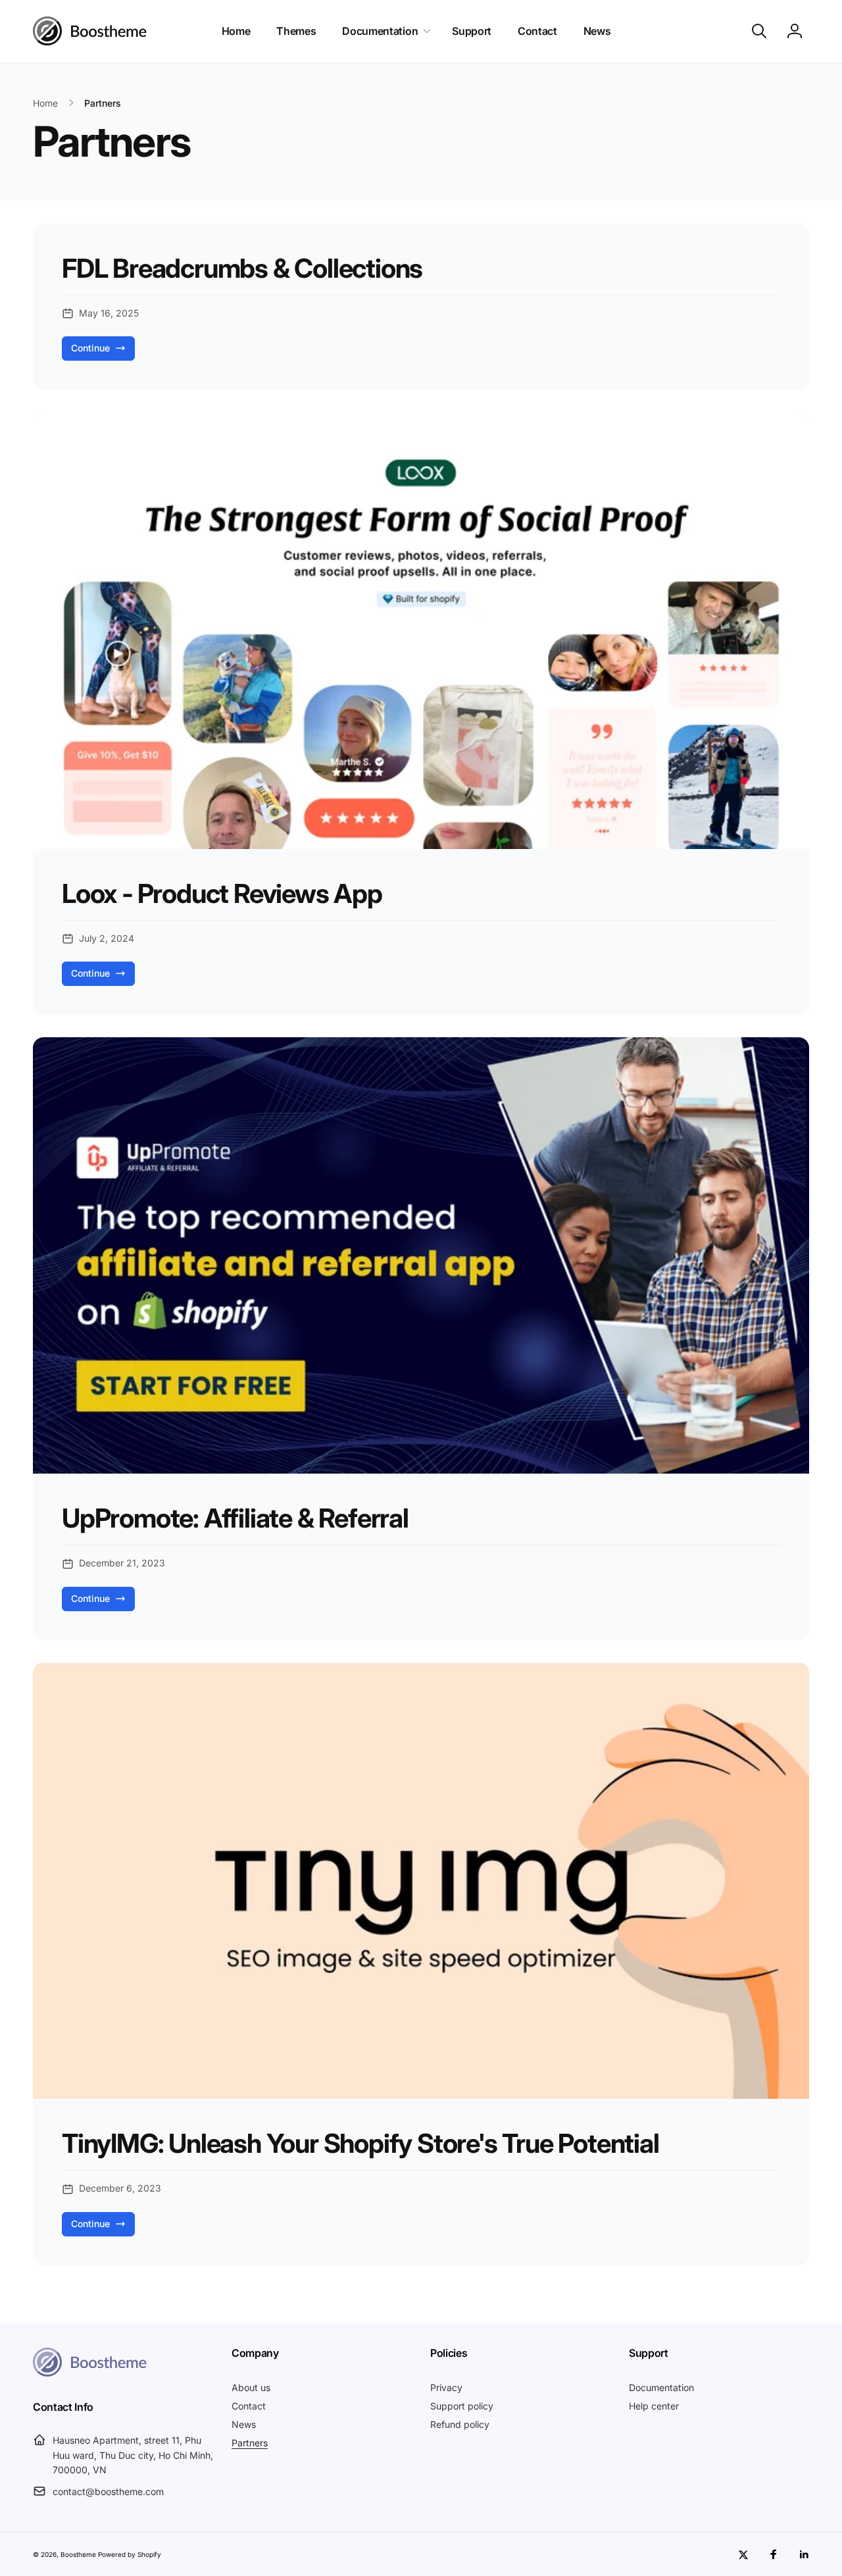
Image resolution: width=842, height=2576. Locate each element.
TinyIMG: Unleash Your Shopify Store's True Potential (360, 2144)
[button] (384, 31)
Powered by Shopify (130, 2554)
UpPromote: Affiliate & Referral (235, 1518)
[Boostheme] (90, 31)
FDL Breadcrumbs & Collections (242, 269)
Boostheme (78, 2554)
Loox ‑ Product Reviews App (222, 894)
